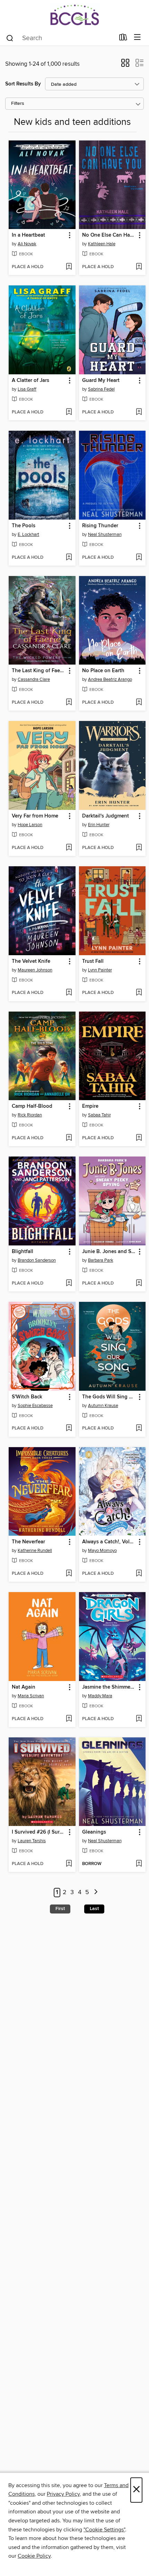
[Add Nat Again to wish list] (69, 1719)
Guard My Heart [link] (101, 381)
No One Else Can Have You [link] (109, 235)
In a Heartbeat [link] (28, 235)
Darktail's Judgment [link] (106, 816)
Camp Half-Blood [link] (32, 1106)
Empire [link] (90, 1106)
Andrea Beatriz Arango (110, 679)
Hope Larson (30, 825)
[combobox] (60, 38)
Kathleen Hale (102, 244)
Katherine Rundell (35, 1551)
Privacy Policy (63, 2494)
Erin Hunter (99, 825)
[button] (125, 65)
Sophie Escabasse (35, 1406)
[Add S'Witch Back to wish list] (69, 1428)
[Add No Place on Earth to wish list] (139, 703)
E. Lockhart (28, 535)
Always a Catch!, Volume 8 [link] (109, 1542)
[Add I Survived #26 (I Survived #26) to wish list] (69, 1864)
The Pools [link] (24, 526)
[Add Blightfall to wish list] (69, 1284)
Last (94, 1909)
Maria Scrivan (31, 1696)
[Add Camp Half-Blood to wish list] (69, 1138)
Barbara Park (101, 1260)
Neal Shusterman (105, 535)
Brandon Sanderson (37, 1260)
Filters (18, 104)
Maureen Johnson (35, 970)
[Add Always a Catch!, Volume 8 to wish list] (139, 1574)
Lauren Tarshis (32, 1841)
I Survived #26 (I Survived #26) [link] (39, 1832)
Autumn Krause (103, 1406)
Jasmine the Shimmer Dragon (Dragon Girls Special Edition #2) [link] (109, 1687)
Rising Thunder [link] (100, 526)
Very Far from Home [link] (35, 816)
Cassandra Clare (34, 679)
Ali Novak (27, 244)
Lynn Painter (100, 970)
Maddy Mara (100, 1696)
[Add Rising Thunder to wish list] (139, 558)
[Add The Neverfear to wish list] (69, 1574)
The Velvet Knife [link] (31, 961)
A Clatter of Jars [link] (30, 381)
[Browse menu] (137, 38)
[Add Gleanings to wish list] (139, 1864)
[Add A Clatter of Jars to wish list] (69, 412)
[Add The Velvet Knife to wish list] (69, 993)
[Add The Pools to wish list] (69, 558)
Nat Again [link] (24, 1687)
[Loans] (123, 39)
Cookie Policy (34, 2556)
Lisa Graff (27, 389)
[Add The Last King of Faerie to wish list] (69, 703)
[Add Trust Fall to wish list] (139, 993)
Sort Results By (23, 84)
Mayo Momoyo (102, 1551)
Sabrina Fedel (101, 389)
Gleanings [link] (94, 1832)
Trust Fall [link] (93, 961)
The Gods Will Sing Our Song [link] (109, 1397)
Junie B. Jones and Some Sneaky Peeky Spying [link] (109, 1252)
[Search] (10, 38)
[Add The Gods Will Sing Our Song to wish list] (139, 1428)
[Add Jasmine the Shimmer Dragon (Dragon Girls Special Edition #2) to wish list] (139, 1719)
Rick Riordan (30, 1115)
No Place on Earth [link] (103, 671)
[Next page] (96, 1893)
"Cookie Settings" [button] (104, 2530)
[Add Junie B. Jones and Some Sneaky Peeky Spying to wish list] (139, 1284)
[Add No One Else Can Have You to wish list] (139, 267)
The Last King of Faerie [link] (39, 671)
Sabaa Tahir (99, 1115)
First (60, 1909)
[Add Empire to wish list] (139, 1138)
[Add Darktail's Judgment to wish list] (139, 848)
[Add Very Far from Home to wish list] (69, 848)
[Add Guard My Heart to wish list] (139, 412)
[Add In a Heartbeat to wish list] (69, 267)
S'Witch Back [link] (27, 1397)
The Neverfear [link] (28, 1542)
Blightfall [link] (23, 1252)
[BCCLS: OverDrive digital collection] (74, 15)
